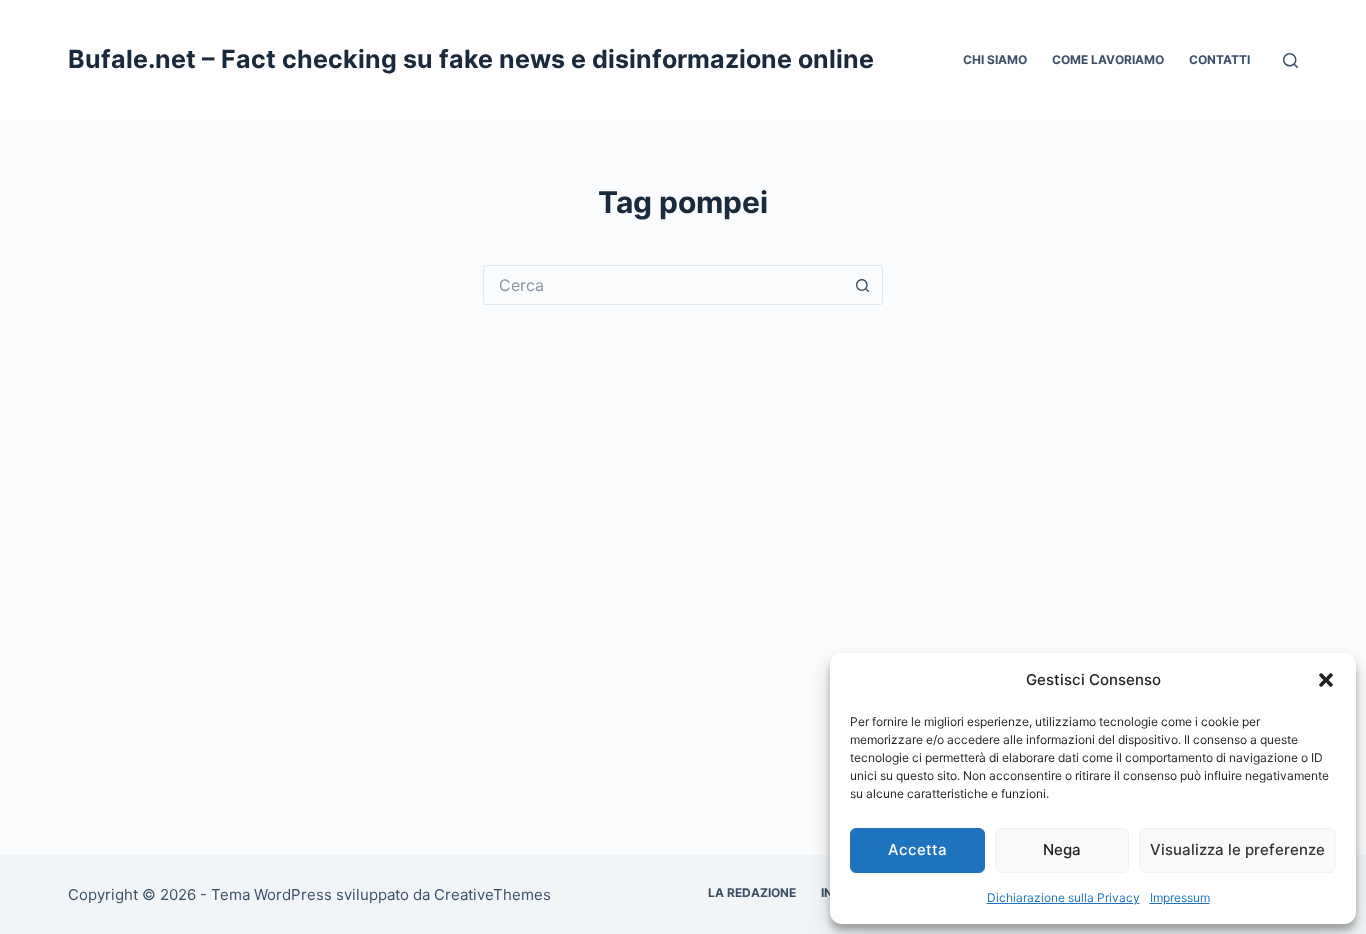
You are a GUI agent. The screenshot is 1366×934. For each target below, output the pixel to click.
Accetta (917, 849)
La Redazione (752, 892)
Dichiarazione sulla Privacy (1063, 897)
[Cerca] (1290, 60)
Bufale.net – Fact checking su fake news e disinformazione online (471, 59)
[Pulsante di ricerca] (863, 285)
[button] (1326, 680)
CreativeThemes (492, 894)
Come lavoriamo (1108, 59)
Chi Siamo (995, 59)
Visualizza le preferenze (1237, 849)
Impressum (1180, 897)
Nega (1062, 849)
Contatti (1219, 59)
